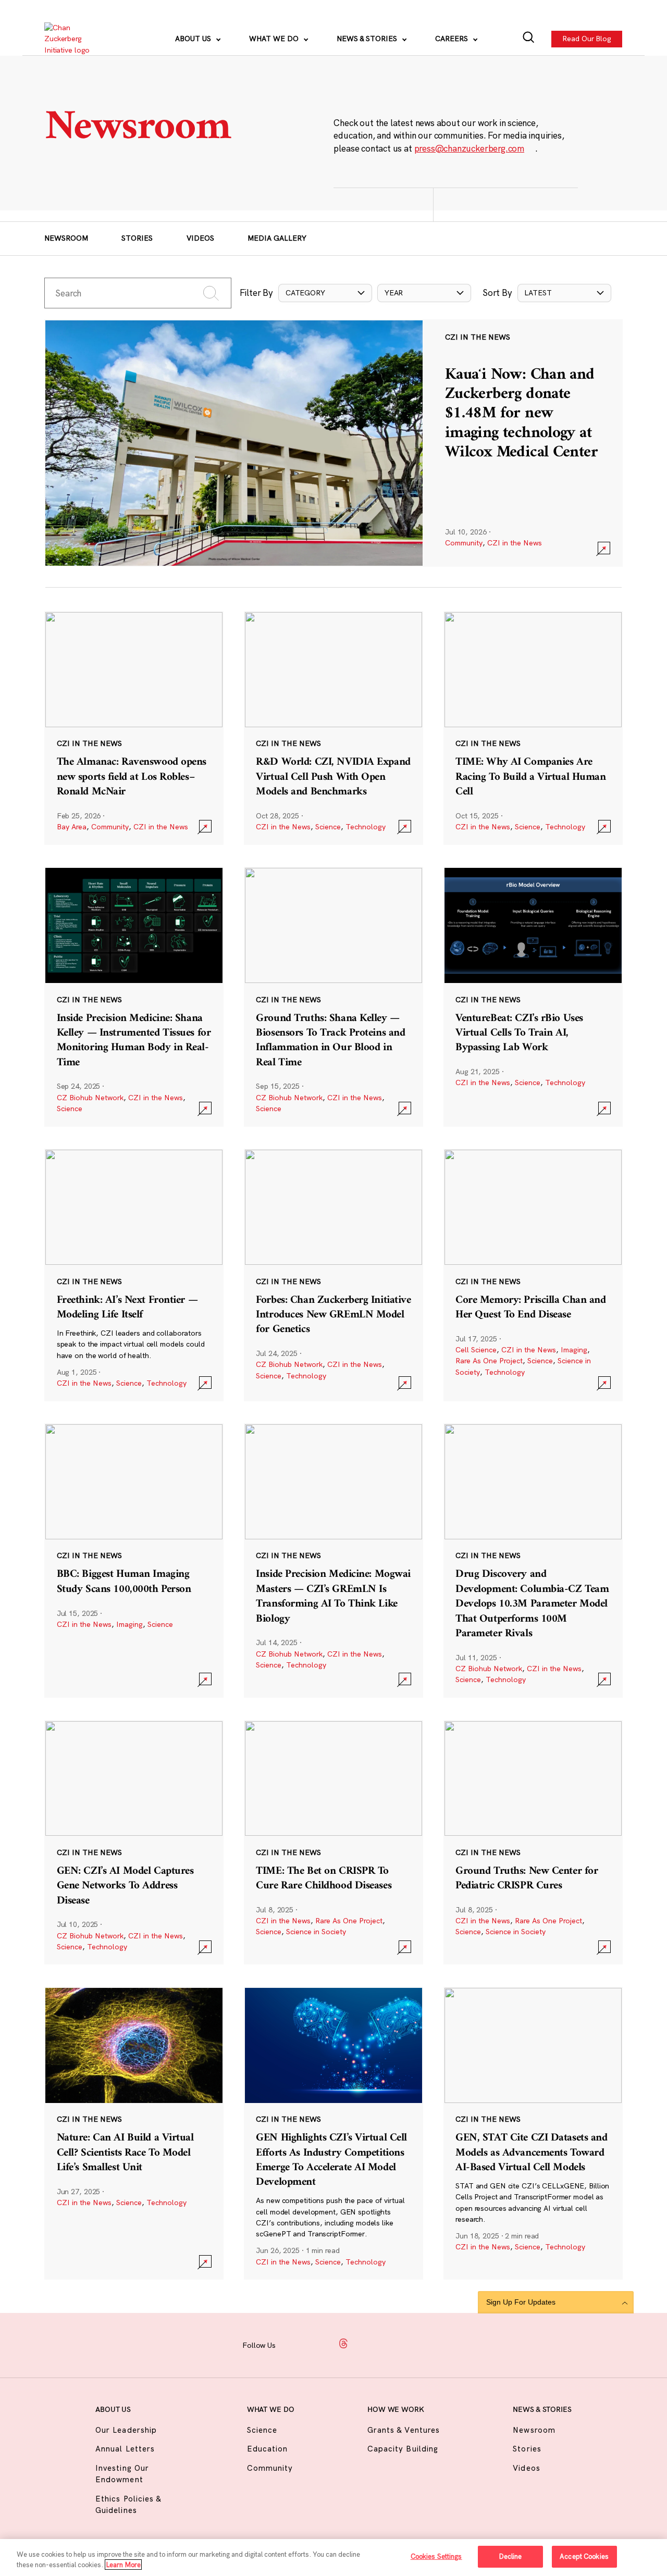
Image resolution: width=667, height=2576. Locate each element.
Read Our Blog (587, 39)
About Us (194, 39)
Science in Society (316, 1932)
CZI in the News (515, 543)
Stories (137, 238)
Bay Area (72, 827)
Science (328, 827)
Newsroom (66, 238)
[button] (325, 293)
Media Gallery (277, 238)
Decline (510, 2556)
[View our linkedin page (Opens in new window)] (368, 2344)
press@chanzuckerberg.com (470, 148)
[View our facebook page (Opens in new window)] (295, 2344)
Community (464, 543)
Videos (200, 238)
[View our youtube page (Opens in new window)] (416, 2344)
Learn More (123, 2565)
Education (267, 2449)
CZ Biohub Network (90, 1098)
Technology (366, 827)
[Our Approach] (73, 39)
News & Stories (368, 39)
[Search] (529, 39)
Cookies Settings (436, 2556)
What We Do (275, 39)
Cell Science (476, 1350)
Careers (453, 39)
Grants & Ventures (404, 2430)
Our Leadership (126, 2430)
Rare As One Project (489, 1361)
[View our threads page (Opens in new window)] (343, 2344)
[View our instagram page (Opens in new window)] (319, 2344)
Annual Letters (125, 2449)
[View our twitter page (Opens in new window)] (392, 2344)
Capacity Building (403, 2449)
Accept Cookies (584, 2556)
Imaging (574, 1350)
